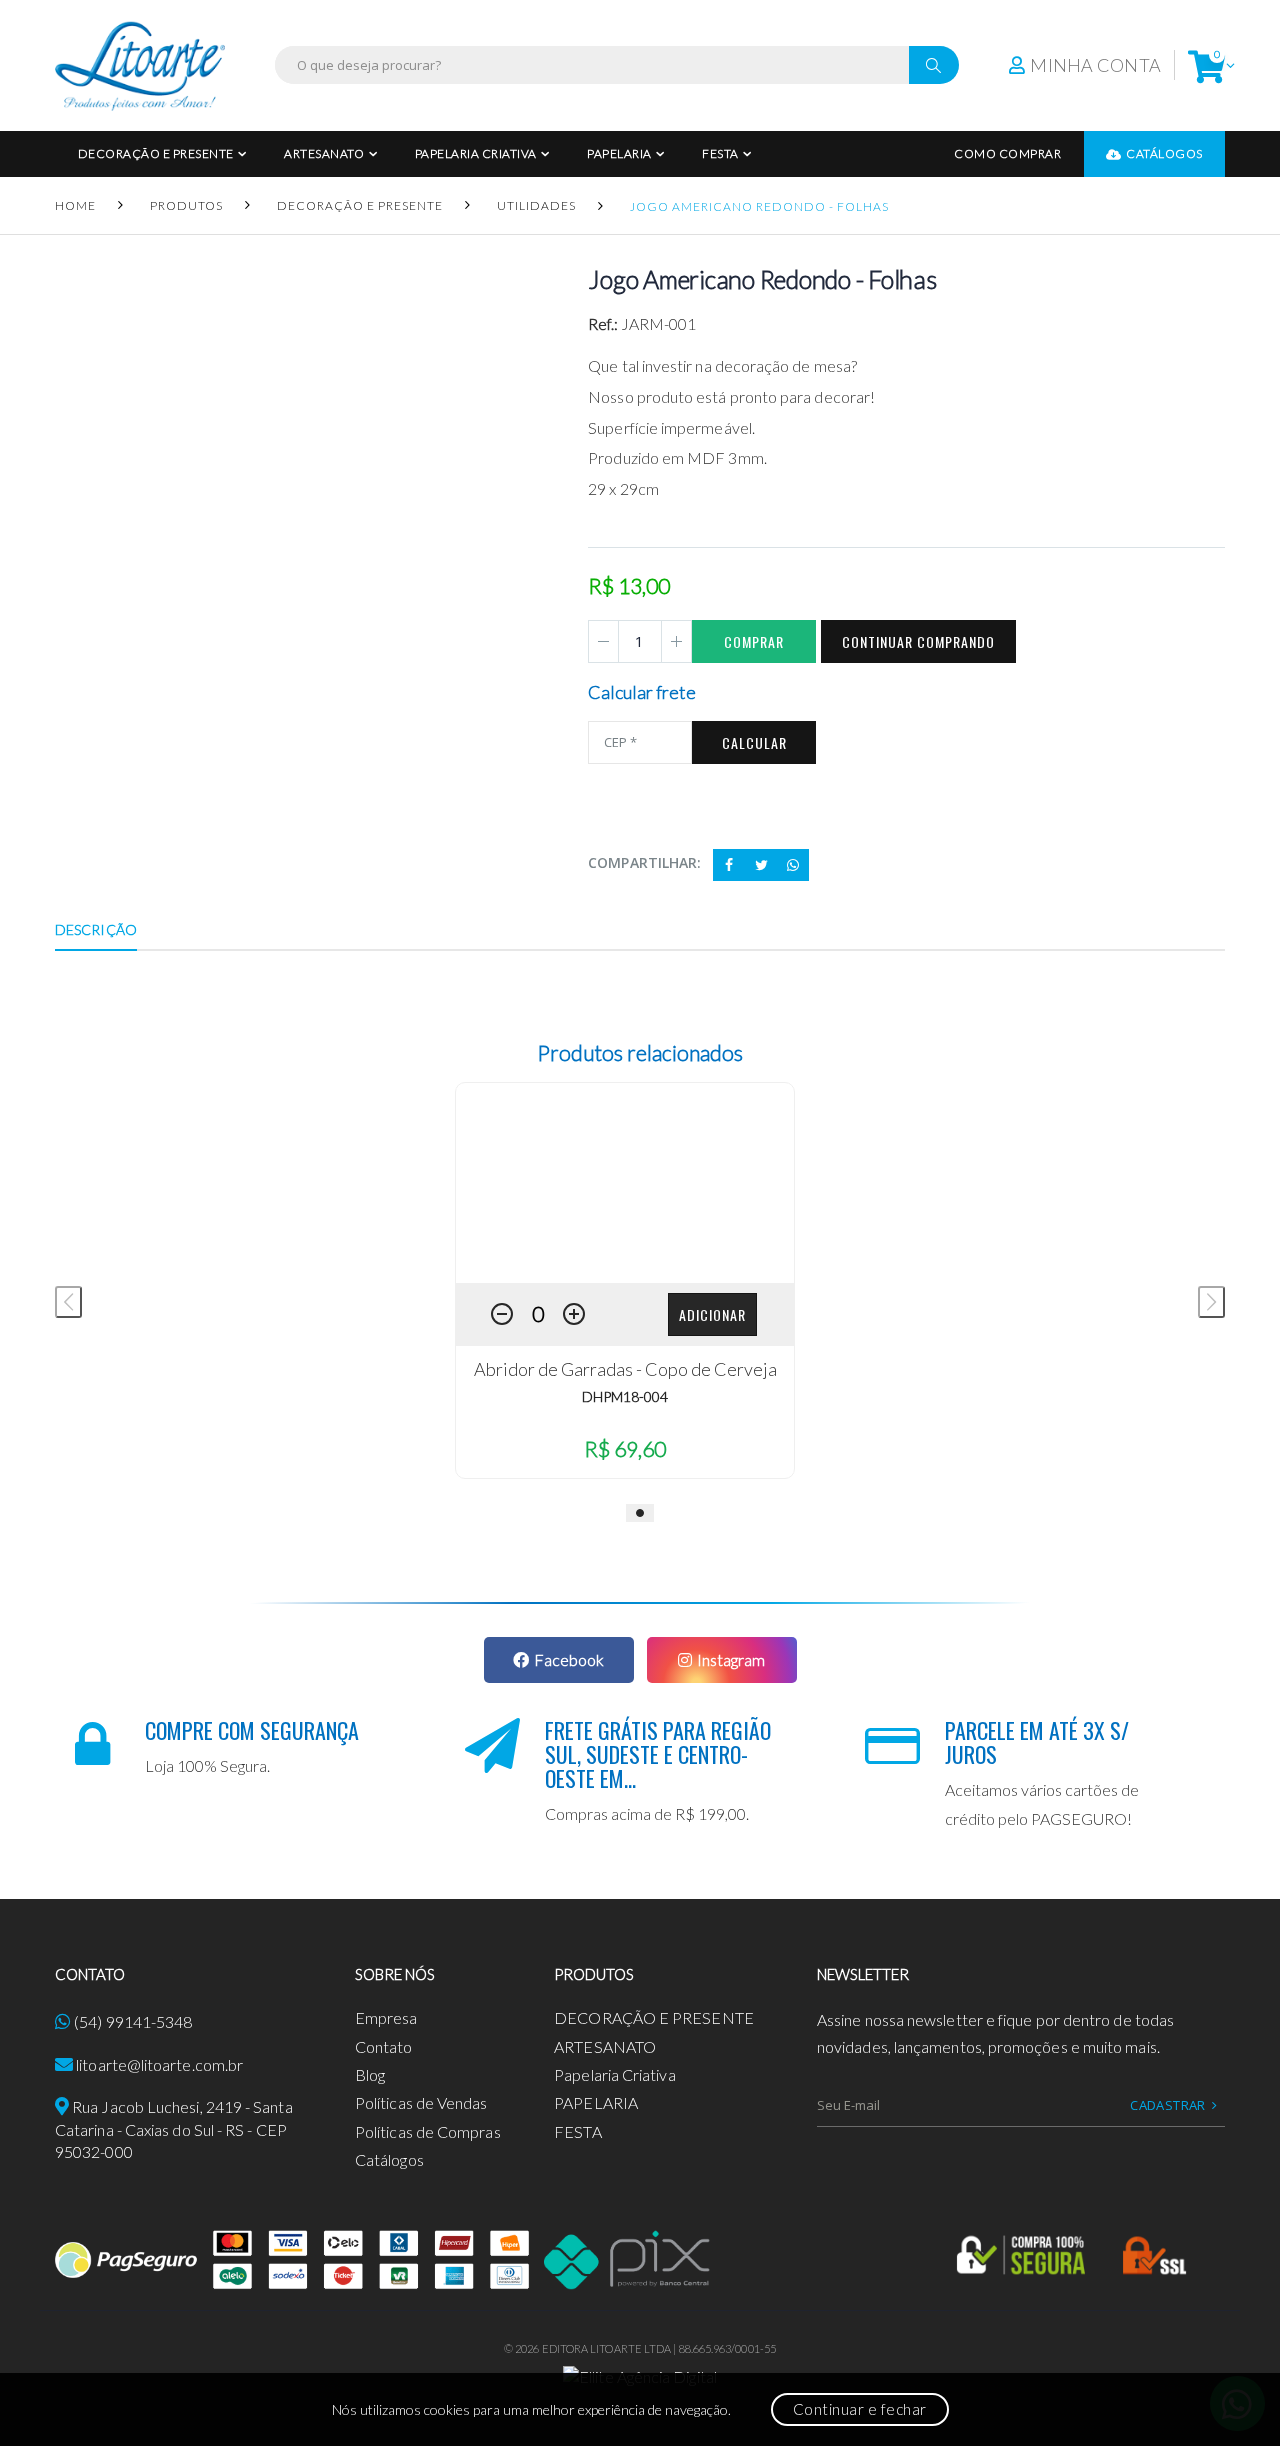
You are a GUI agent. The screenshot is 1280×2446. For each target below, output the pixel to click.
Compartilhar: (644, 862)
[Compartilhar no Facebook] (729, 865)
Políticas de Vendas (421, 2102)
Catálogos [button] (1164, 153)
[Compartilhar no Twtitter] (761, 865)
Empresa (386, 2017)
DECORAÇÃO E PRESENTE (156, 153)
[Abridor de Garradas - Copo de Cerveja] (625, 1183)
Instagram (731, 1659)
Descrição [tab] (96, 929)
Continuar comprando (918, 641)
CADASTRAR (1168, 2105)
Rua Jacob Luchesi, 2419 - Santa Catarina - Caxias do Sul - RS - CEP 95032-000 (174, 2129)
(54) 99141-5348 (133, 2021)
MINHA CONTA (1095, 65)
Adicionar (712, 1314)
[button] (1206, 65)
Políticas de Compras (428, 2131)
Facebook (569, 1659)
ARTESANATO (324, 153)
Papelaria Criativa (476, 153)
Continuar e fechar (860, 2409)
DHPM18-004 (625, 1396)
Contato (384, 2046)
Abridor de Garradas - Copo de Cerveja (625, 1369)
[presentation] (68, 1302)
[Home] (140, 65)
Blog (370, 2074)
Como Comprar (1007, 153)
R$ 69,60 (625, 1448)
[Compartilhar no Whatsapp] (793, 865)
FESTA (720, 153)
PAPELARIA (619, 153)
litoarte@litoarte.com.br (159, 2064)
